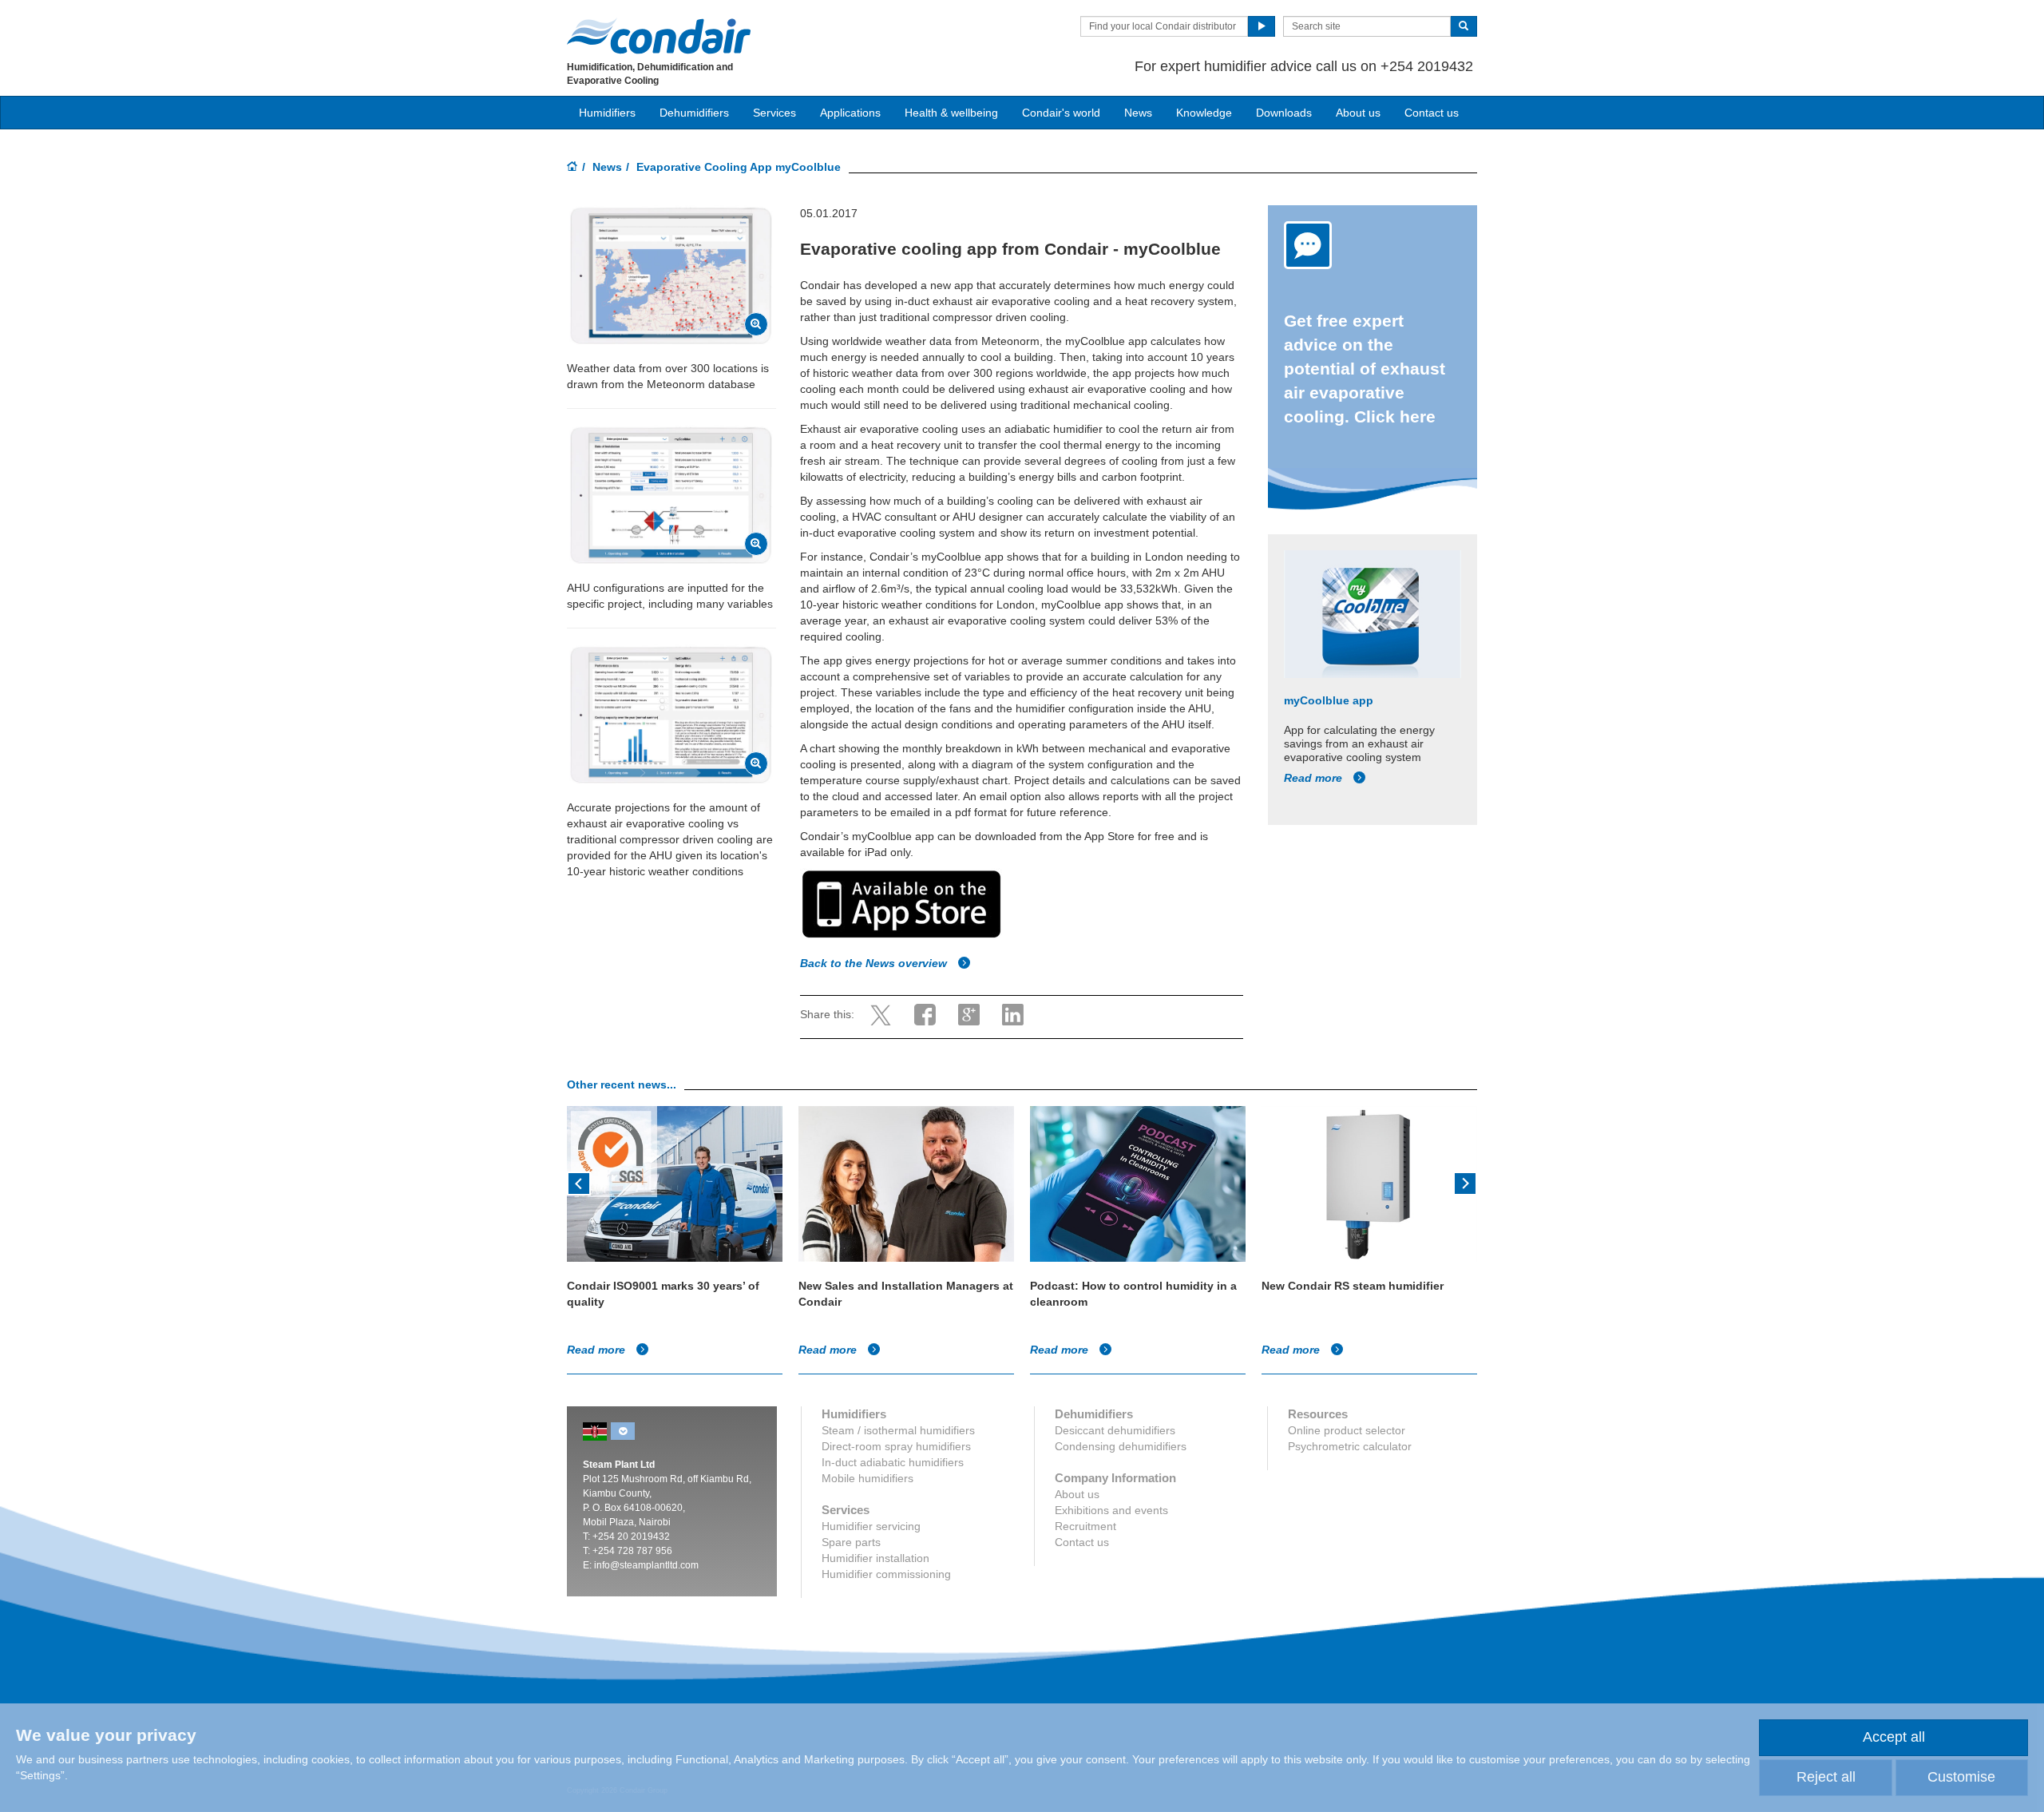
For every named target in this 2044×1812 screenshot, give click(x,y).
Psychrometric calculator (1350, 1446)
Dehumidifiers (694, 113)
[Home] (572, 168)
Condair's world (1061, 113)
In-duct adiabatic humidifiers (893, 1462)
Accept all (1894, 1737)
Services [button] (774, 113)
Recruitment (1085, 1526)
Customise (1961, 1777)
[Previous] (579, 1182)
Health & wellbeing (951, 113)
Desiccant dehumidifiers (1115, 1430)
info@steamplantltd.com (646, 1565)
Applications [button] (850, 113)
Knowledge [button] (1204, 113)
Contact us (1432, 113)
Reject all (1826, 1777)
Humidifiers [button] (607, 113)
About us (1358, 113)
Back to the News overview (875, 963)
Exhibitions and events (1111, 1510)
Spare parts (851, 1542)
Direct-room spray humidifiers (896, 1446)
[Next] (1465, 1182)
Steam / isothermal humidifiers (898, 1430)
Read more (1315, 778)
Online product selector (1347, 1430)
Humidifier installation (875, 1558)
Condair (659, 36)
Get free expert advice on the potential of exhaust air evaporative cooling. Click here (1365, 369)
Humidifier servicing (871, 1526)
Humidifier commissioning (886, 1574)
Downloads (1284, 113)
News (1138, 113)
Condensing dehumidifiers (1121, 1446)
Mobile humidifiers (868, 1478)
